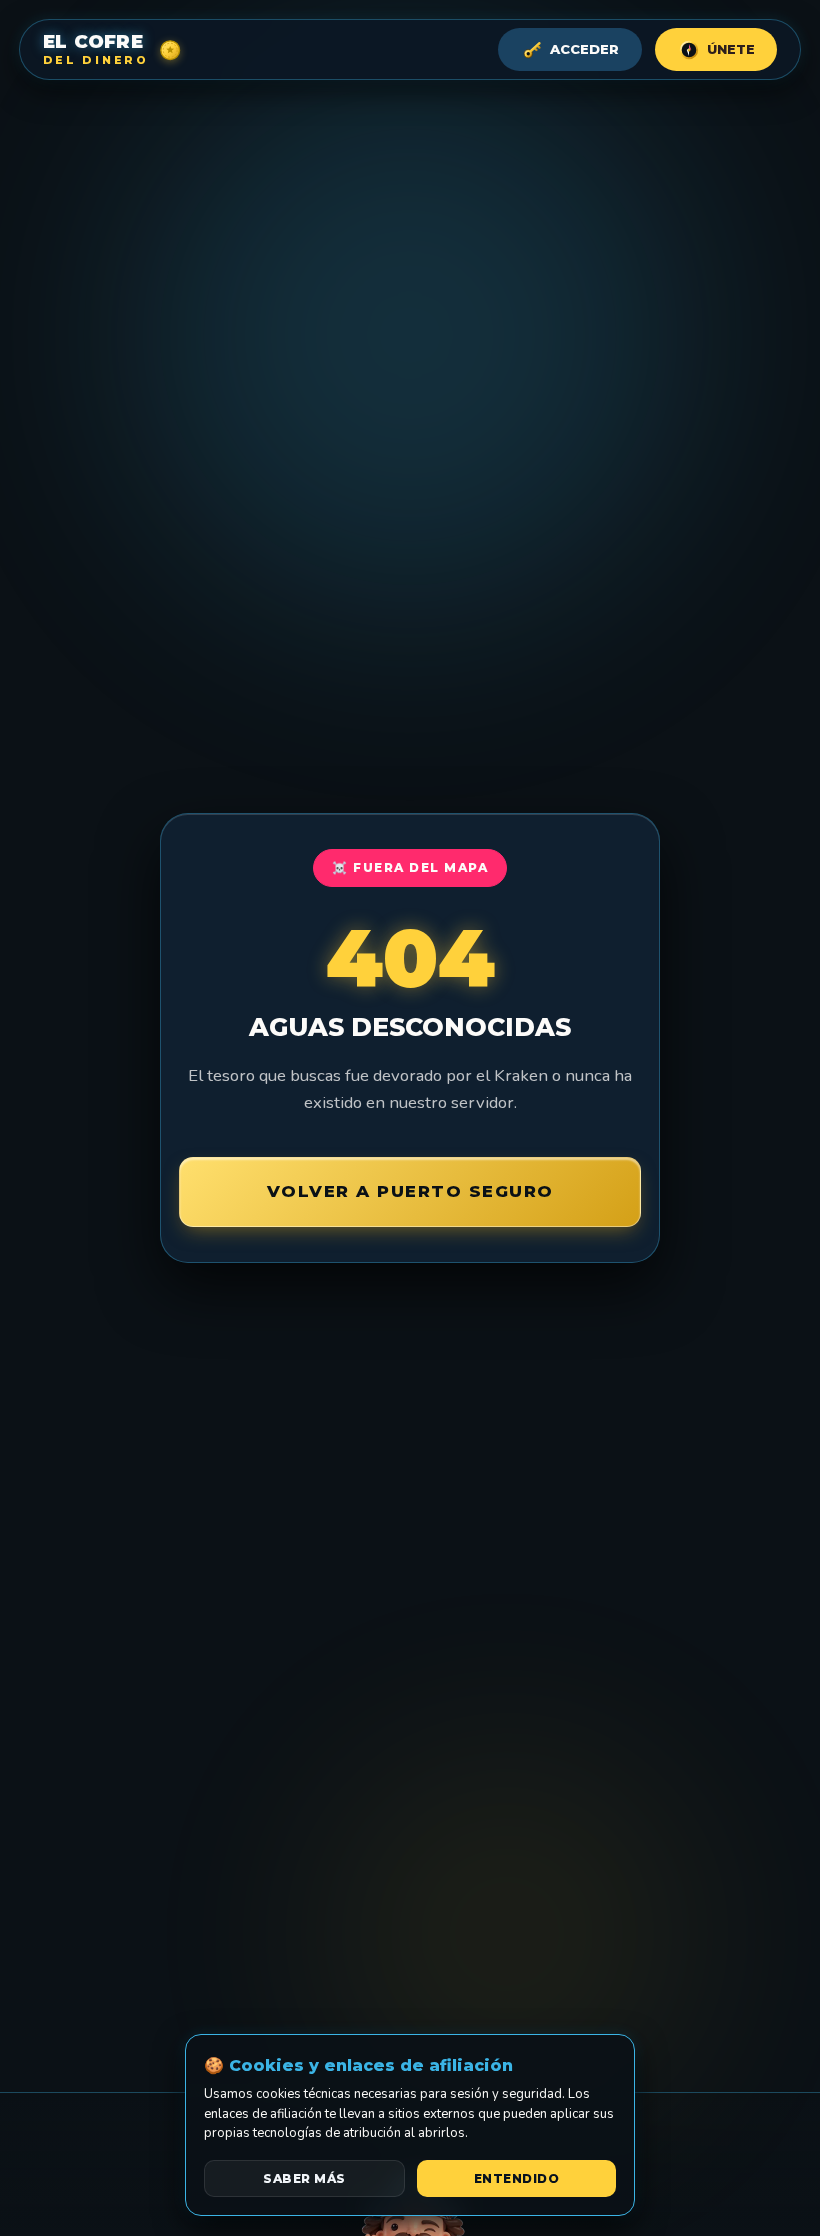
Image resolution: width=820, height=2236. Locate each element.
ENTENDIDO (517, 2178)
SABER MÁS (304, 2178)
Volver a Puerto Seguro (410, 1191)
